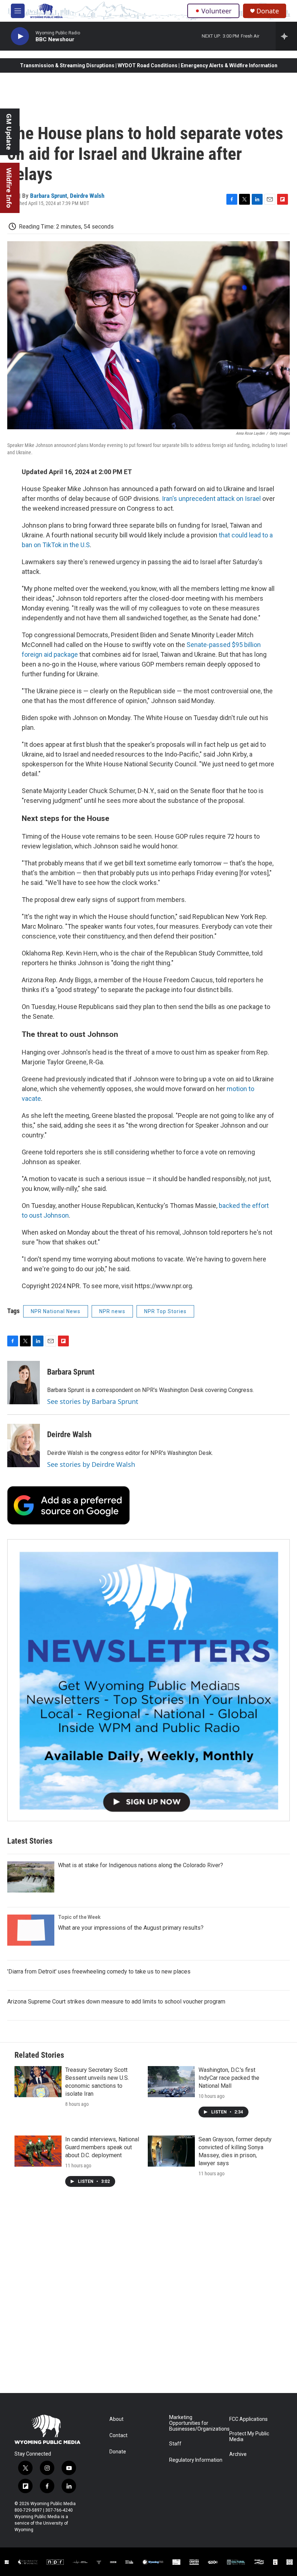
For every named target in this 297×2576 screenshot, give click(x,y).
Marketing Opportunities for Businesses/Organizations (196, 2423)
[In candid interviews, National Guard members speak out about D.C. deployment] (38, 2151)
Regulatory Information (196, 2460)
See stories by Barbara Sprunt (93, 1401)
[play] (20, 36)
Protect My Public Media (249, 2437)
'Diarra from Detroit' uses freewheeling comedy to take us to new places (99, 1972)
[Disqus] (148, 2295)
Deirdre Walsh (87, 196)
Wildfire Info (9, 188)
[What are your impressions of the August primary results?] (31, 1930)
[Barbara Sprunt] (24, 1383)
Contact (118, 2436)
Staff (175, 2444)
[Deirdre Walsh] (24, 1445)
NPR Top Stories (165, 1311)
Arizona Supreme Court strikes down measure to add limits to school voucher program (116, 2002)
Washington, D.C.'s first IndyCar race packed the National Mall (229, 2078)
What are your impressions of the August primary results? (131, 1928)
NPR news (112, 1311)
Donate (268, 11)
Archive (238, 2454)
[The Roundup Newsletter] (148, 1680)
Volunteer (216, 11)
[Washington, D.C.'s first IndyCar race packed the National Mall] (171, 2082)
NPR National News (56, 1311)
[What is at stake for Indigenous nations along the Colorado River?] (31, 1877)
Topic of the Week (79, 1917)
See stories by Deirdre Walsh (91, 1464)
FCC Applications (248, 2419)
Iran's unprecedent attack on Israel (211, 499)
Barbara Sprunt (49, 196)
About (116, 2419)
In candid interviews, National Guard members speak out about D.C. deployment (102, 2147)
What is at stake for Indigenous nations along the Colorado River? (141, 1865)
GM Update (9, 132)
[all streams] (286, 36)
